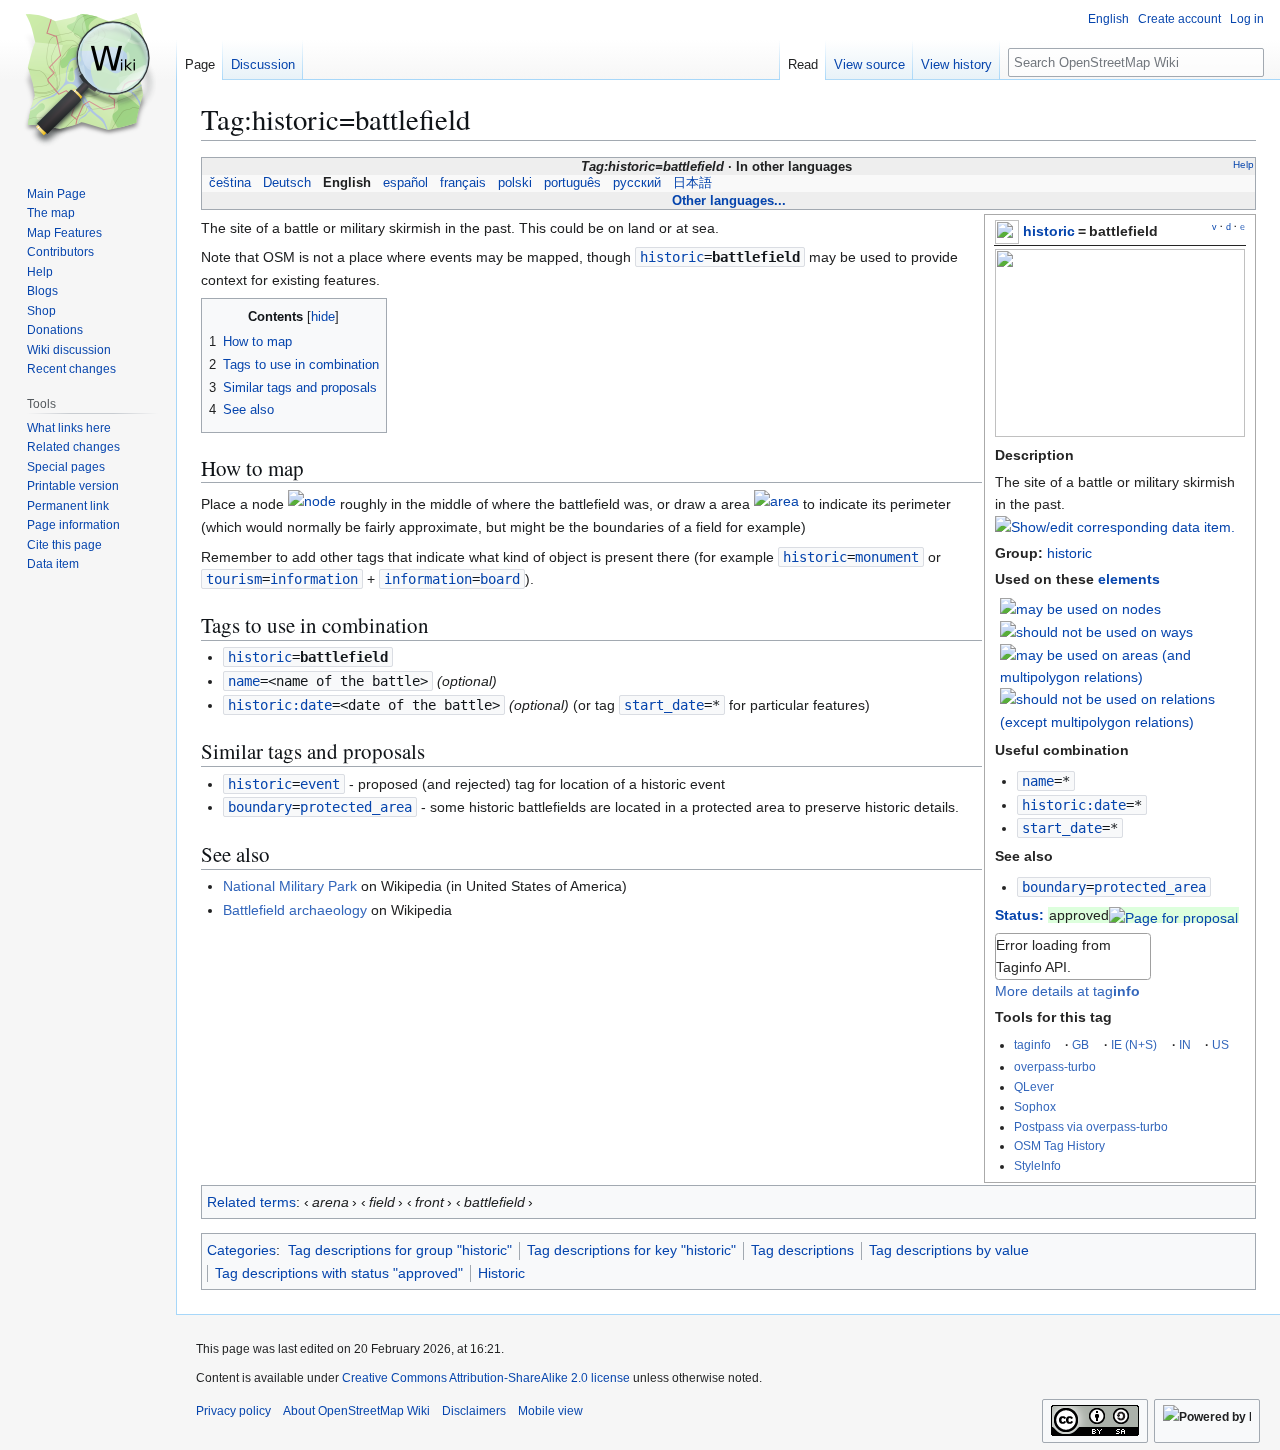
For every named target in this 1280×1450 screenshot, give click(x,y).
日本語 (692, 183)
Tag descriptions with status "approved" (339, 1273)
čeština (230, 183)
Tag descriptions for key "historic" (631, 1250)
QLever (1034, 1086)
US (1220, 1044)
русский (637, 183)
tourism (234, 579)
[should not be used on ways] (1096, 631)
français (463, 183)
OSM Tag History (1059, 1145)
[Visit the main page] (88, 80)
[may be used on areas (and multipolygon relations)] (1123, 665)
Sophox (1035, 1106)
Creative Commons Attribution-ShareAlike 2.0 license (486, 1378)
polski (515, 183)
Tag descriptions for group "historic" (400, 1250)
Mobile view (550, 1411)
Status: (1019, 915)
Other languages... (729, 200)
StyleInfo (1037, 1165)
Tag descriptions (802, 1250)
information (428, 579)
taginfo (1032, 1044)
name (1038, 781)
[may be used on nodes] (1080, 608)
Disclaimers (474, 1411)
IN (1185, 1044)
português (572, 183)
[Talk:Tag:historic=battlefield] (1173, 915)
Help (1243, 164)
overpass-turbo (1055, 1066)
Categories (241, 1250)
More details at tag (1067, 991)
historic (1049, 231)
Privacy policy (233, 1411)
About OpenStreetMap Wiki (356, 1411)
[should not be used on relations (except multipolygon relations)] (1123, 710)
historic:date (1074, 805)
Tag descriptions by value (949, 1250)
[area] (776, 505)
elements (1129, 579)
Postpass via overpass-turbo (1091, 1126)
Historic (501, 1273)
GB (1080, 1044)
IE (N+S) (1134, 1044)
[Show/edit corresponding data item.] (1115, 527)
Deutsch (287, 183)
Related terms (251, 1202)
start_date (1062, 828)
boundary (1054, 887)
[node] (312, 505)
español (405, 183)
